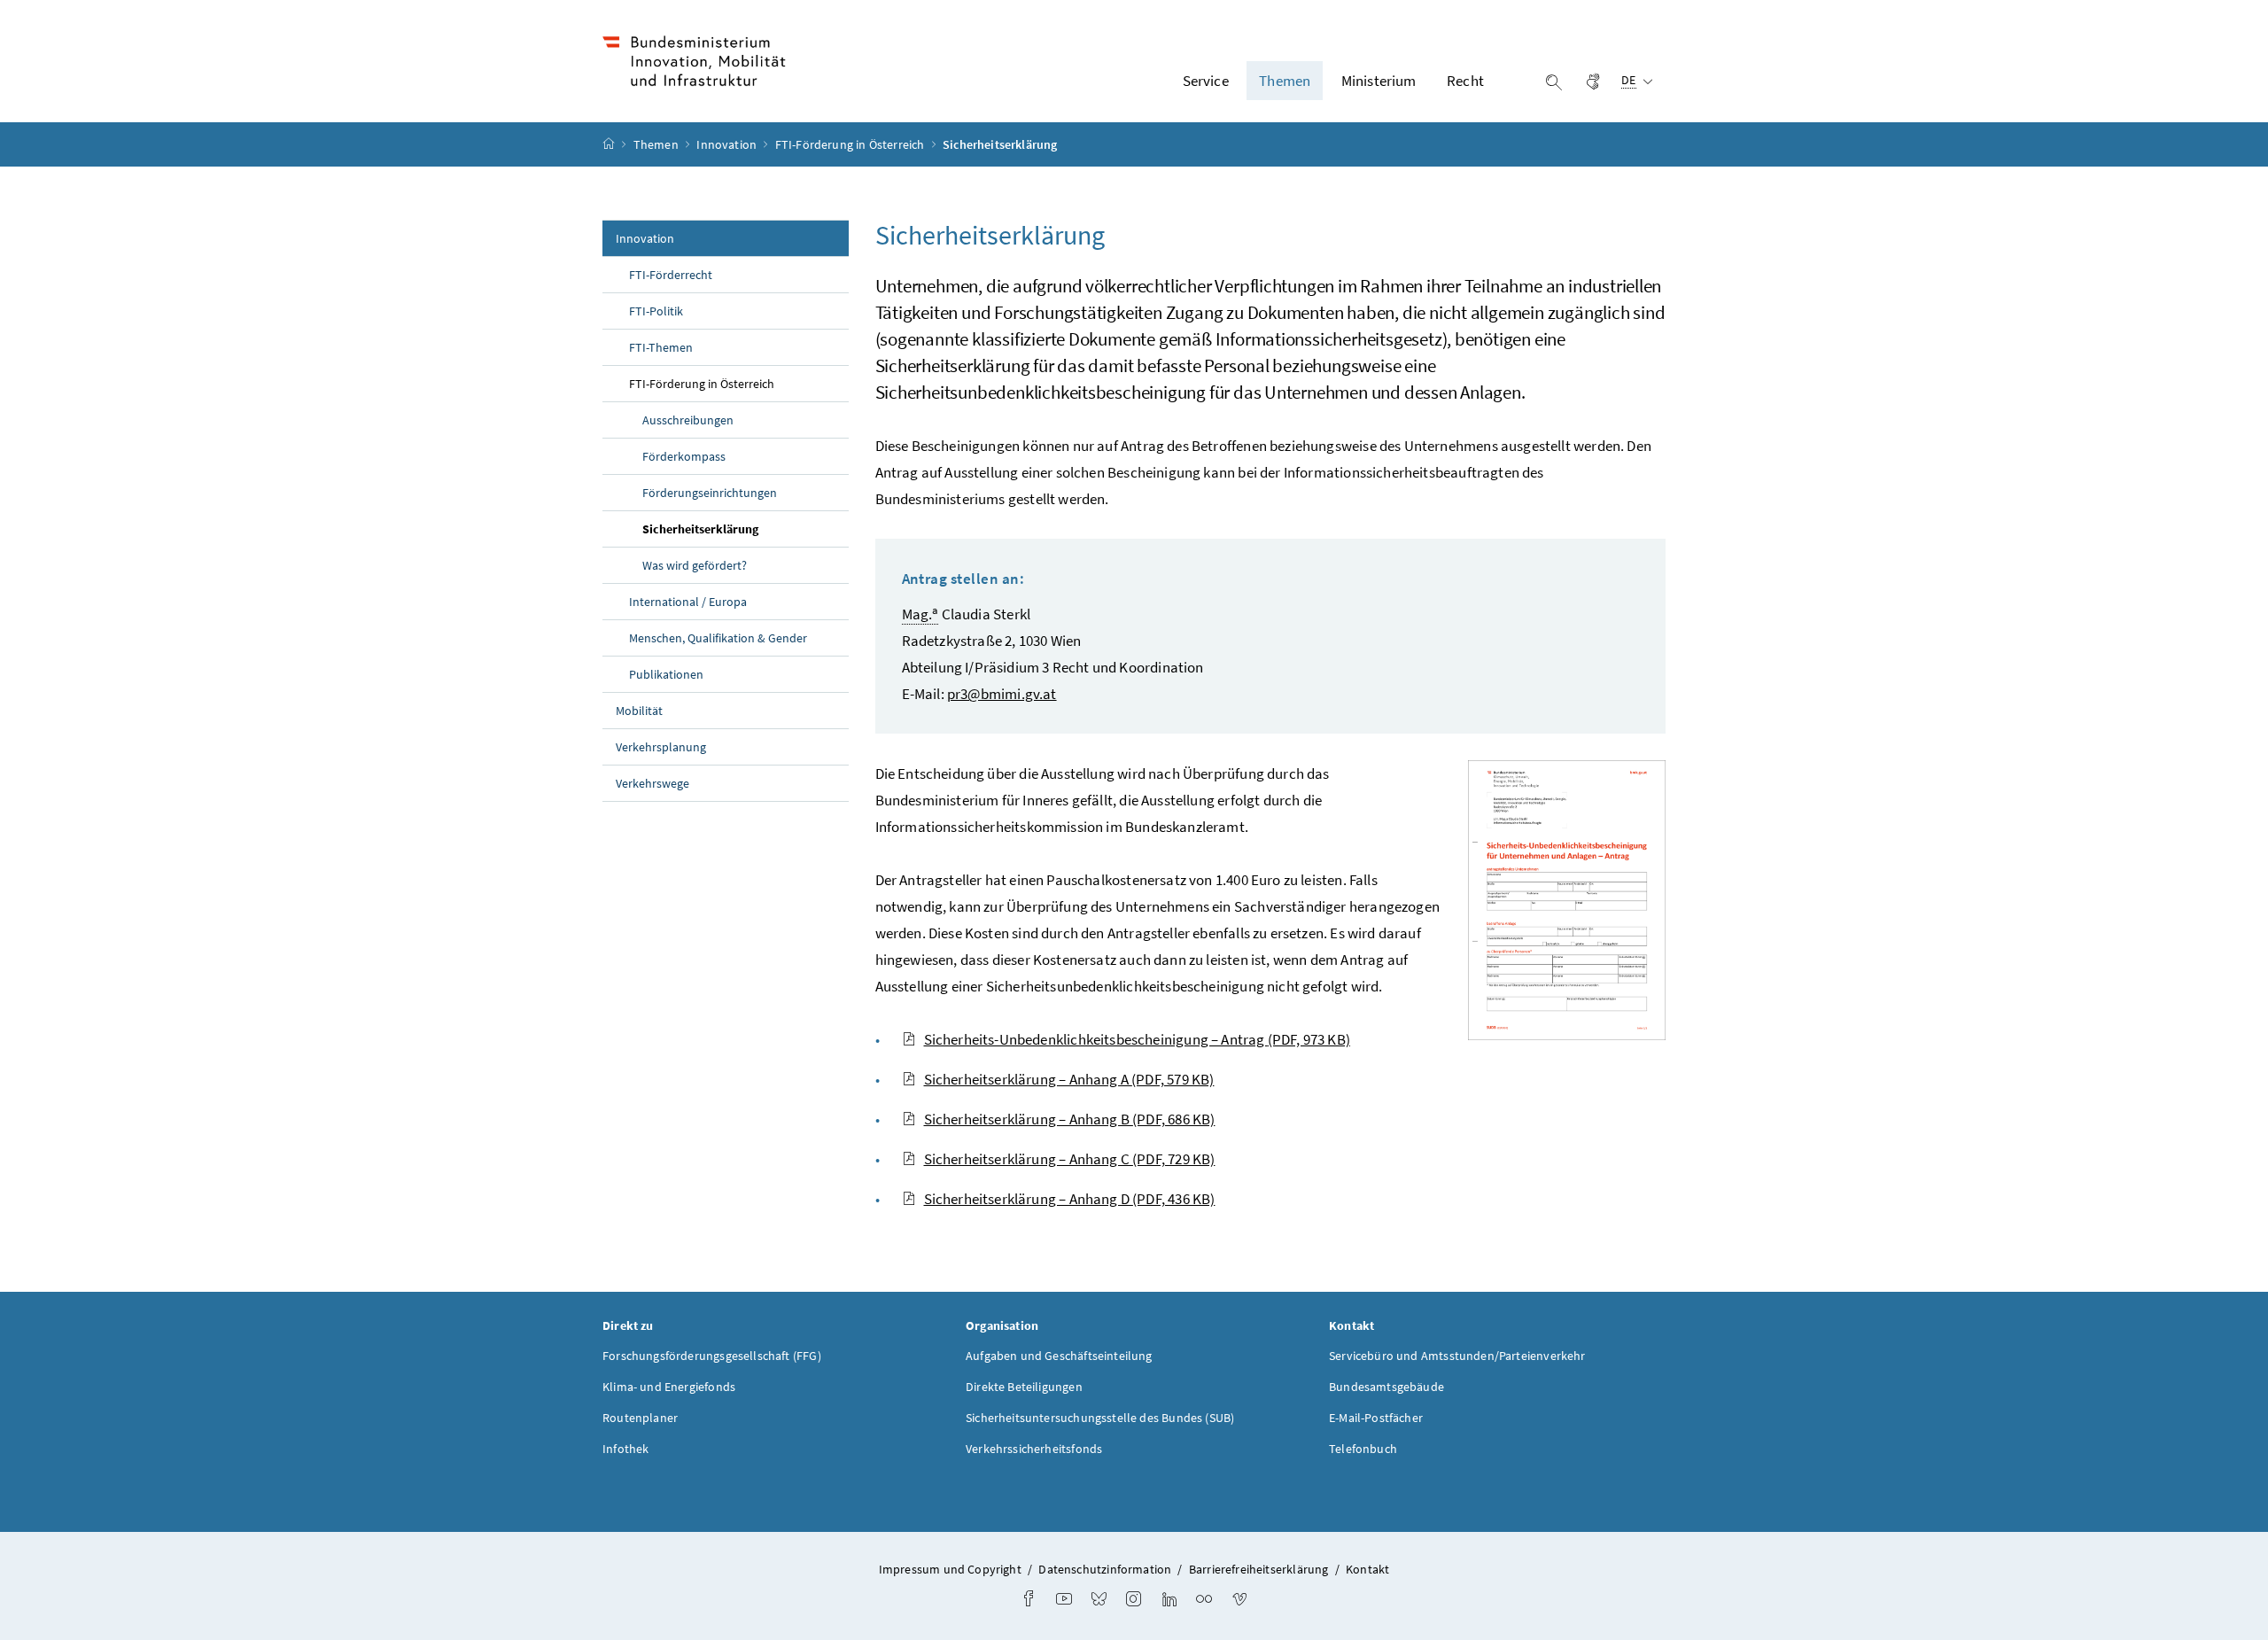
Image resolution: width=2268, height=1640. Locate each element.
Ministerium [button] (1379, 81)
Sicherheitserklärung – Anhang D (1070, 1199)
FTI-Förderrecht (671, 275)
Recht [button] (1465, 81)
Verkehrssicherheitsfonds (1034, 1449)
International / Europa (688, 602)
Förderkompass (684, 456)
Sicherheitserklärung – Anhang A (1069, 1079)
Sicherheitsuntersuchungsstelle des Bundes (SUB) (1100, 1418)
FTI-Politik (656, 311)
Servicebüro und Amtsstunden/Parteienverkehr (1457, 1356)
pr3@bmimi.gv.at (1002, 694)
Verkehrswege (652, 783)
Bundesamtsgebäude (1386, 1387)
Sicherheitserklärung (741, 529)
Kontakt (1367, 1569)
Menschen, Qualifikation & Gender (718, 638)
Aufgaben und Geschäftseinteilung (1059, 1356)
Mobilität (639, 711)
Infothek (625, 1449)
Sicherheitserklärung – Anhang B (1070, 1119)
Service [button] (1206, 81)
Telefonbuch (1363, 1449)
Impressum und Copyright (950, 1569)
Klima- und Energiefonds (669, 1387)
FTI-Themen (661, 347)
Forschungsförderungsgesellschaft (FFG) (712, 1356)
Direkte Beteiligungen (1024, 1387)
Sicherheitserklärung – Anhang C (1070, 1159)
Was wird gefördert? (695, 565)
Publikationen (666, 674)
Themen (657, 144)
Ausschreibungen (688, 420)
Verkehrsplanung (661, 747)
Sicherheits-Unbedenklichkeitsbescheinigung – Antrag (1137, 1039)
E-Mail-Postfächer (1376, 1418)
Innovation (728, 144)
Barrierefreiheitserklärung (1259, 1569)
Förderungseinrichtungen (710, 493)
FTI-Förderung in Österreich (851, 144)
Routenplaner (640, 1418)
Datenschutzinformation (1105, 1569)
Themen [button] (1285, 81)
